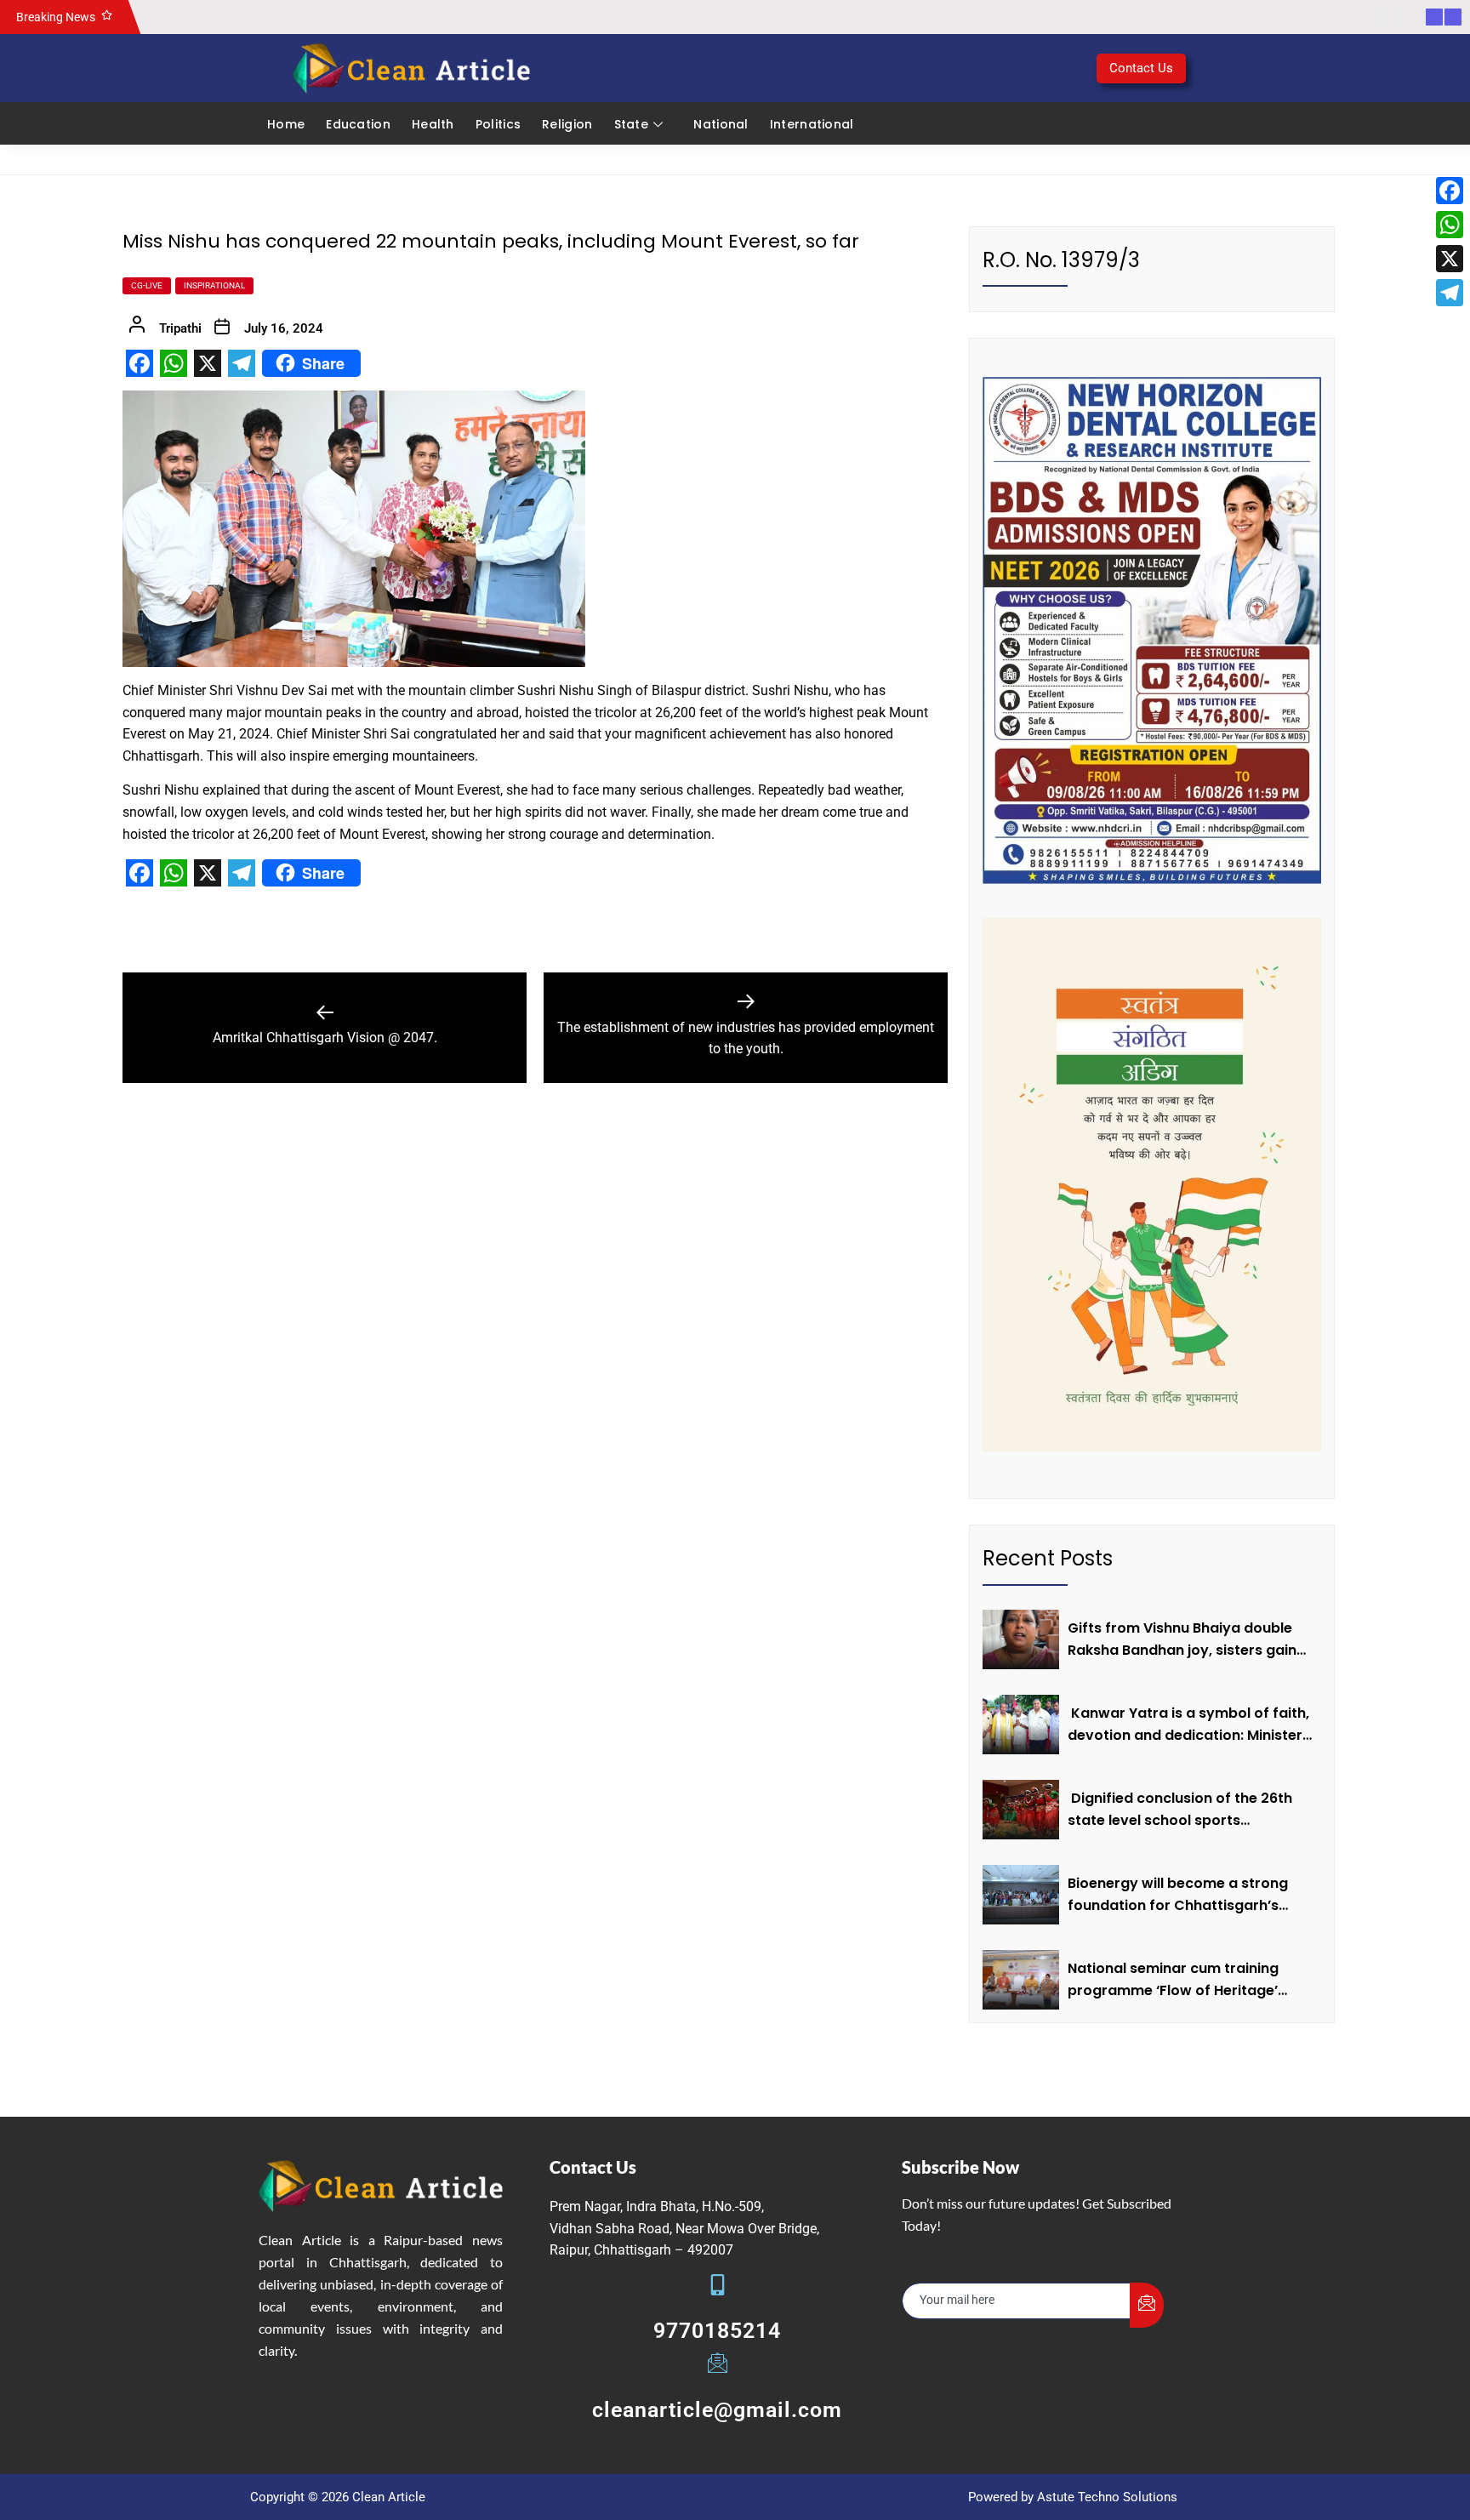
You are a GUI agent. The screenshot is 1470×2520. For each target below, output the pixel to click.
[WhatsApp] (1450, 225)
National (721, 124)
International (812, 124)
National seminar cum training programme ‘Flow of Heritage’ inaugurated (1173, 1980)
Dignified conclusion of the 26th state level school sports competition (1180, 1810)
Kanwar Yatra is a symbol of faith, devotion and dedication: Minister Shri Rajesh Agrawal (1188, 1725)
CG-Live (147, 285)
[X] (1450, 259)
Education (358, 124)
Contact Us (1141, 68)
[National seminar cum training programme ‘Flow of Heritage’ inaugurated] (1021, 1980)
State (632, 124)
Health (433, 124)
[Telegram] (1450, 293)
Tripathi (180, 328)
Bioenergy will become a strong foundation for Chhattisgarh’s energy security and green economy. (1178, 1895)
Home (286, 124)
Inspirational (214, 285)
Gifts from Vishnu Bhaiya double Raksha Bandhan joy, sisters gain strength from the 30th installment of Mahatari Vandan (1189, 1639)
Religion (567, 124)
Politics (498, 124)
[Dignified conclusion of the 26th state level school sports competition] (1021, 1810)
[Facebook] (1450, 191)
